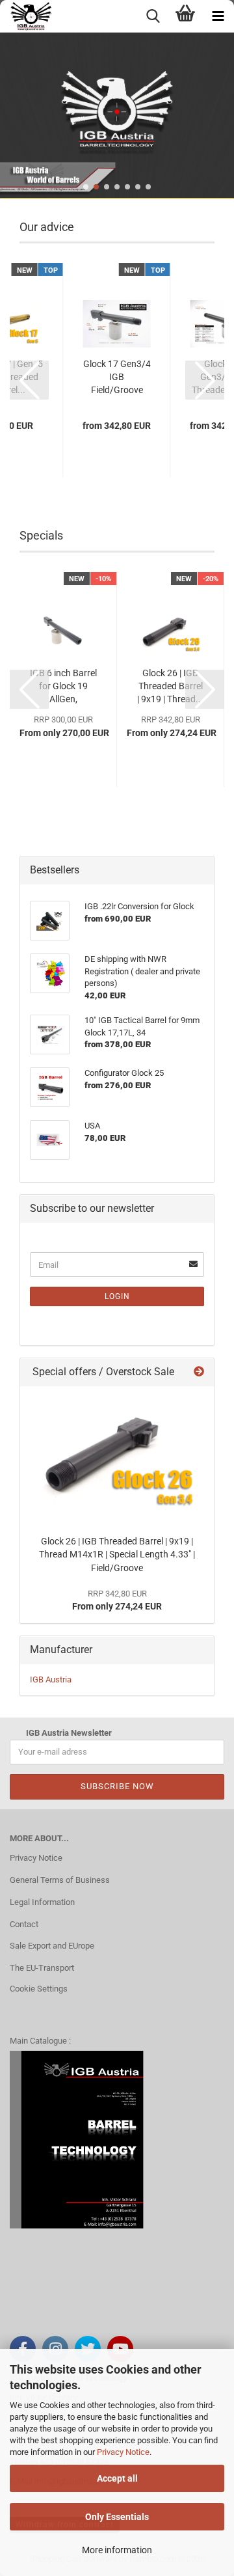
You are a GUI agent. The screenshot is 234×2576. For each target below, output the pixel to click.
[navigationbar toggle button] (218, 16)
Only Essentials (117, 2517)
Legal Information (42, 1902)
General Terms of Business (60, 1880)
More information (117, 2550)
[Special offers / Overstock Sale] (199, 1372)
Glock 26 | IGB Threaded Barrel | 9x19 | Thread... (170, 686)
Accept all (117, 2478)
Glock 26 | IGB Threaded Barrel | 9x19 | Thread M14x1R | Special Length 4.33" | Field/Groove (117, 1555)
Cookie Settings (39, 1989)
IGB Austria (51, 1679)
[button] (86, 187)
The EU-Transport (42, 1968)
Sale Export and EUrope (52, 1946)
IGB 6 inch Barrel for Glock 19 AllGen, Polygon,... (63, 687)
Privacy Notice (123, 2452)
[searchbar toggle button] (153, 16)
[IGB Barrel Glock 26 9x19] (117, 1457)
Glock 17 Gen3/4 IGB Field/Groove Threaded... (117, 377)
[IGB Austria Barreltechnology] (26, 16)
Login (117, 1296)
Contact (24, 1924)
